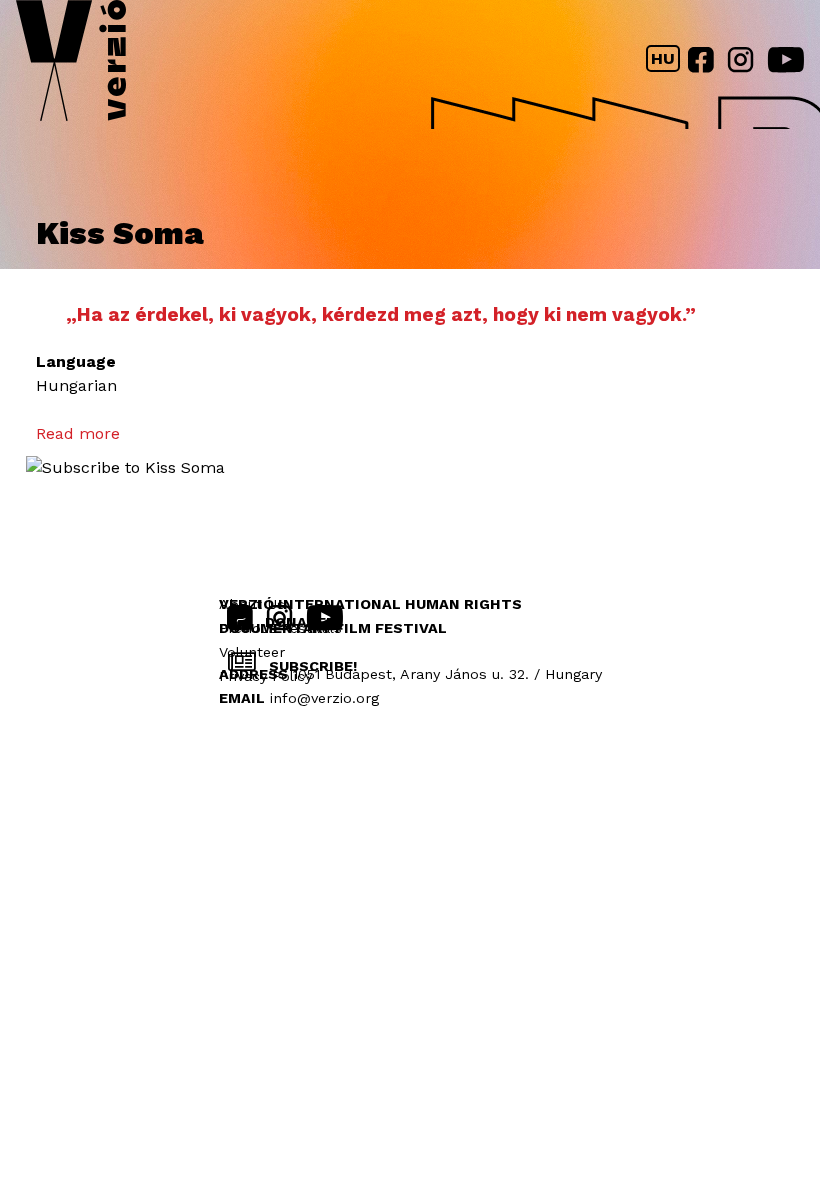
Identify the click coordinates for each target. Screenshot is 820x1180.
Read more (78, 433)
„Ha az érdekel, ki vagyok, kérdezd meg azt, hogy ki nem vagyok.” (381, 314)
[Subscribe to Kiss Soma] (125, 467)
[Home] (71, 64)
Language (76, 361)
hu (663, 58)
